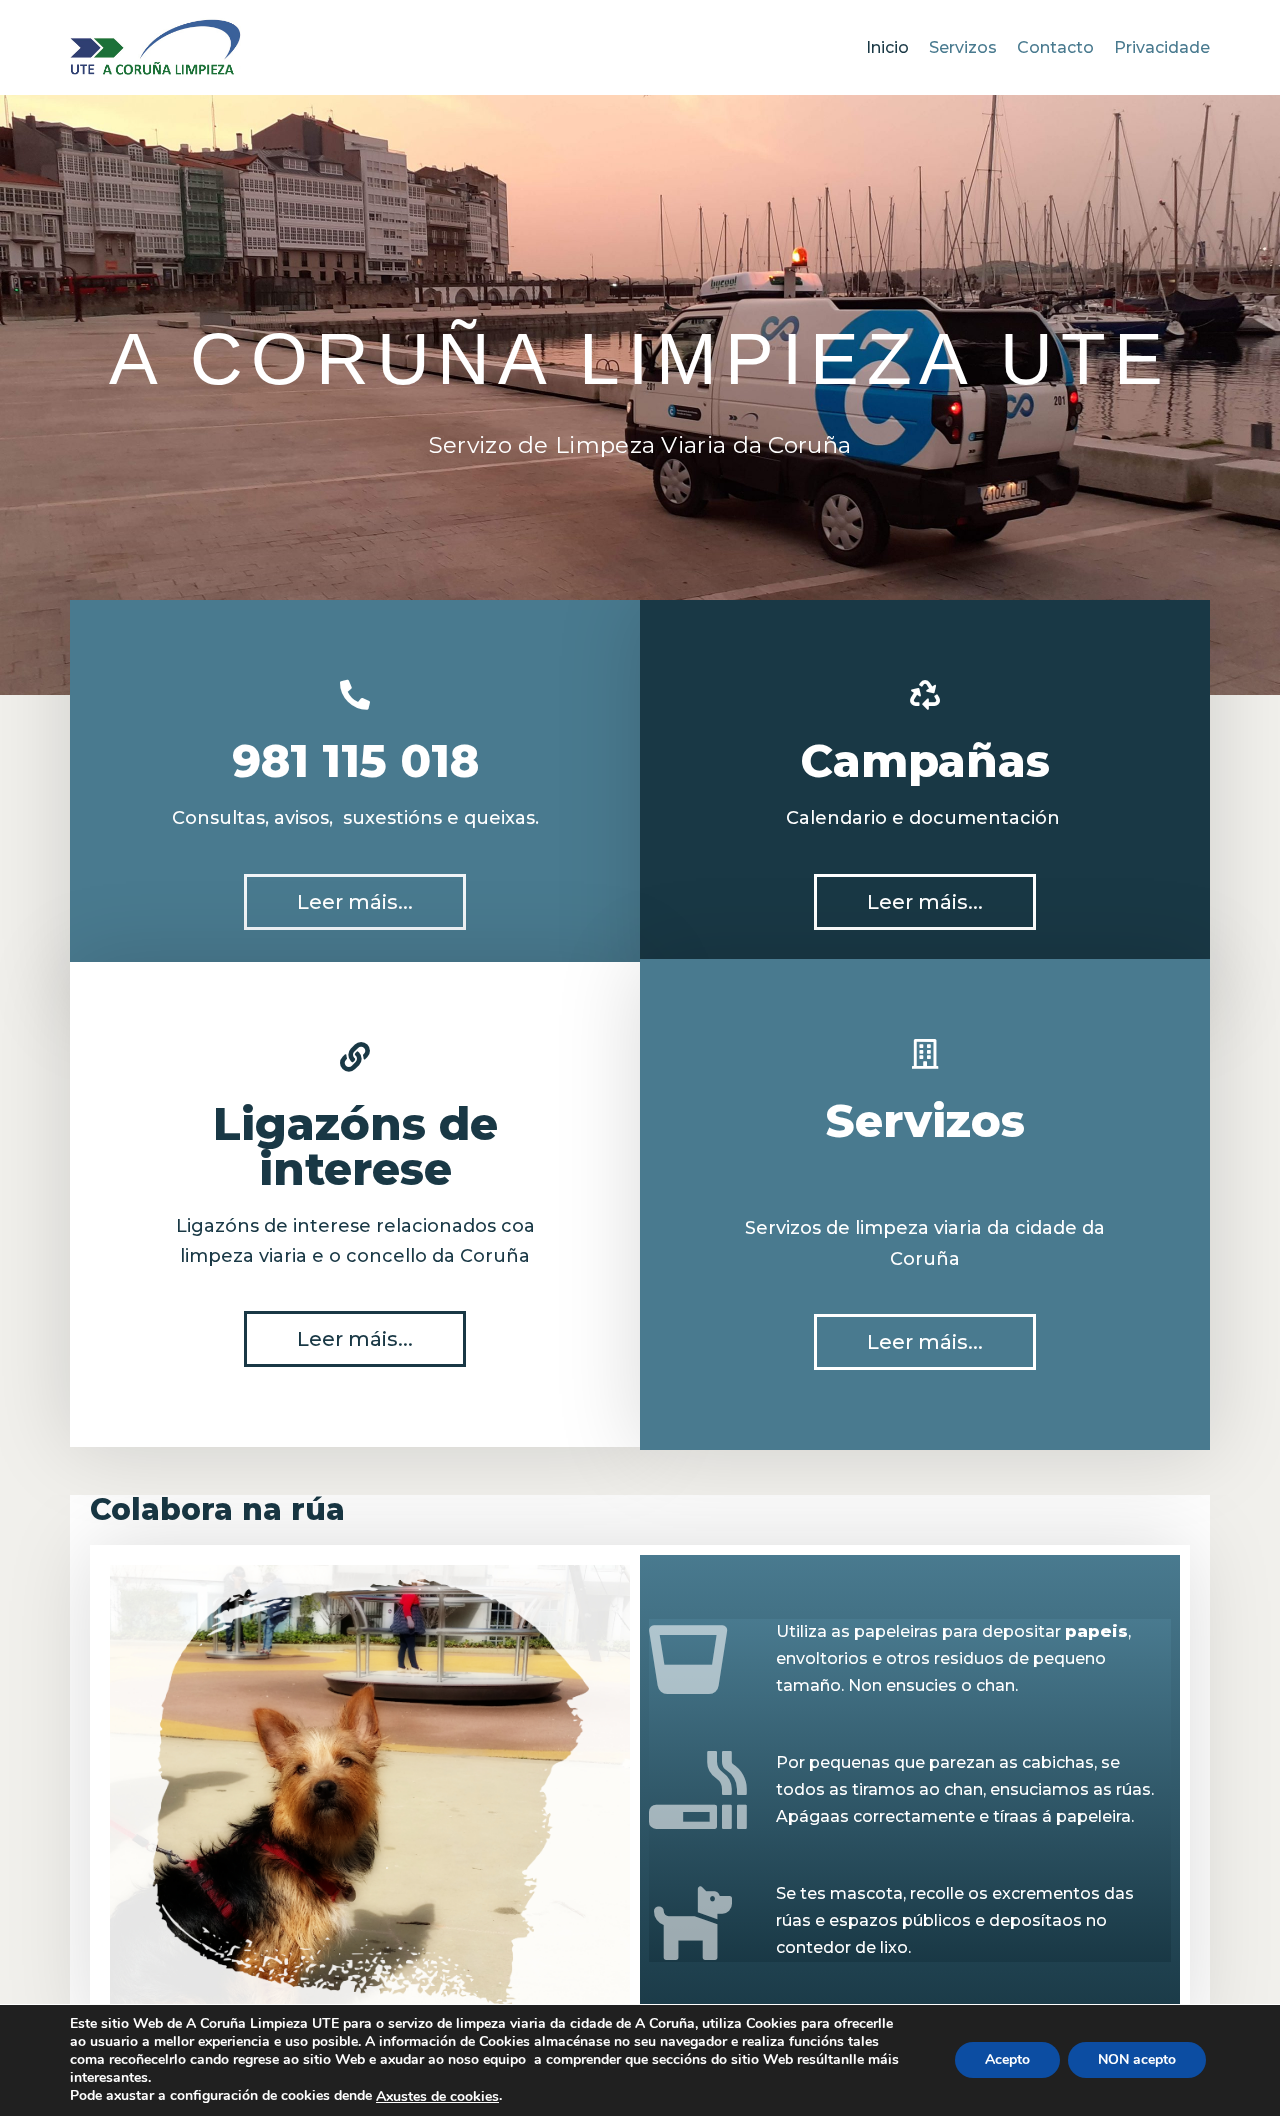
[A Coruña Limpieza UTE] (155, 47)
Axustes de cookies (437, 2097)
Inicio (887, 47)
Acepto (1007, 2060)
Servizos (963, 47)
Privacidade (1162, 47)
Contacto (1055, 47)
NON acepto (1137, 2060)
